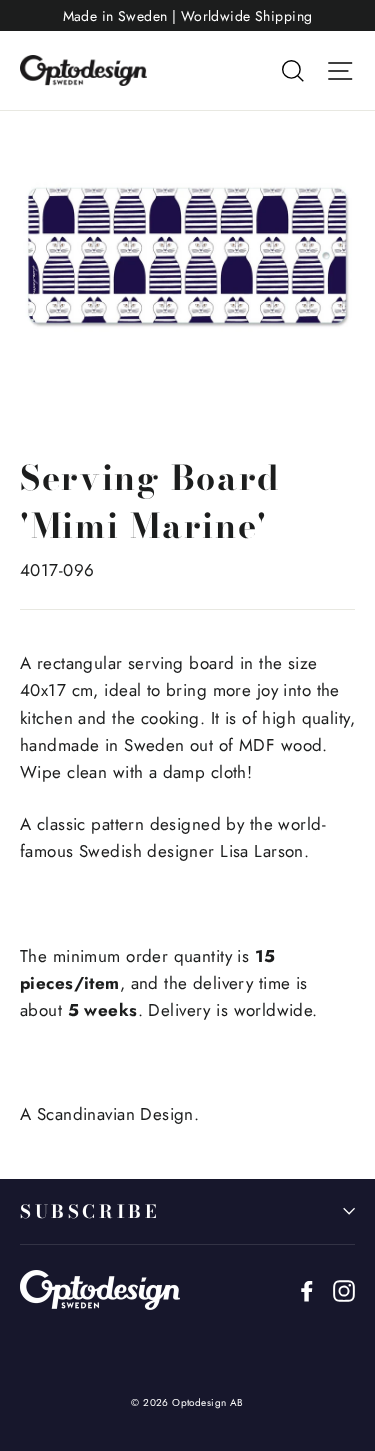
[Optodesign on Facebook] (307, 1289)
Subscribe (89, 1211)
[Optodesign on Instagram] (344, 1289)
